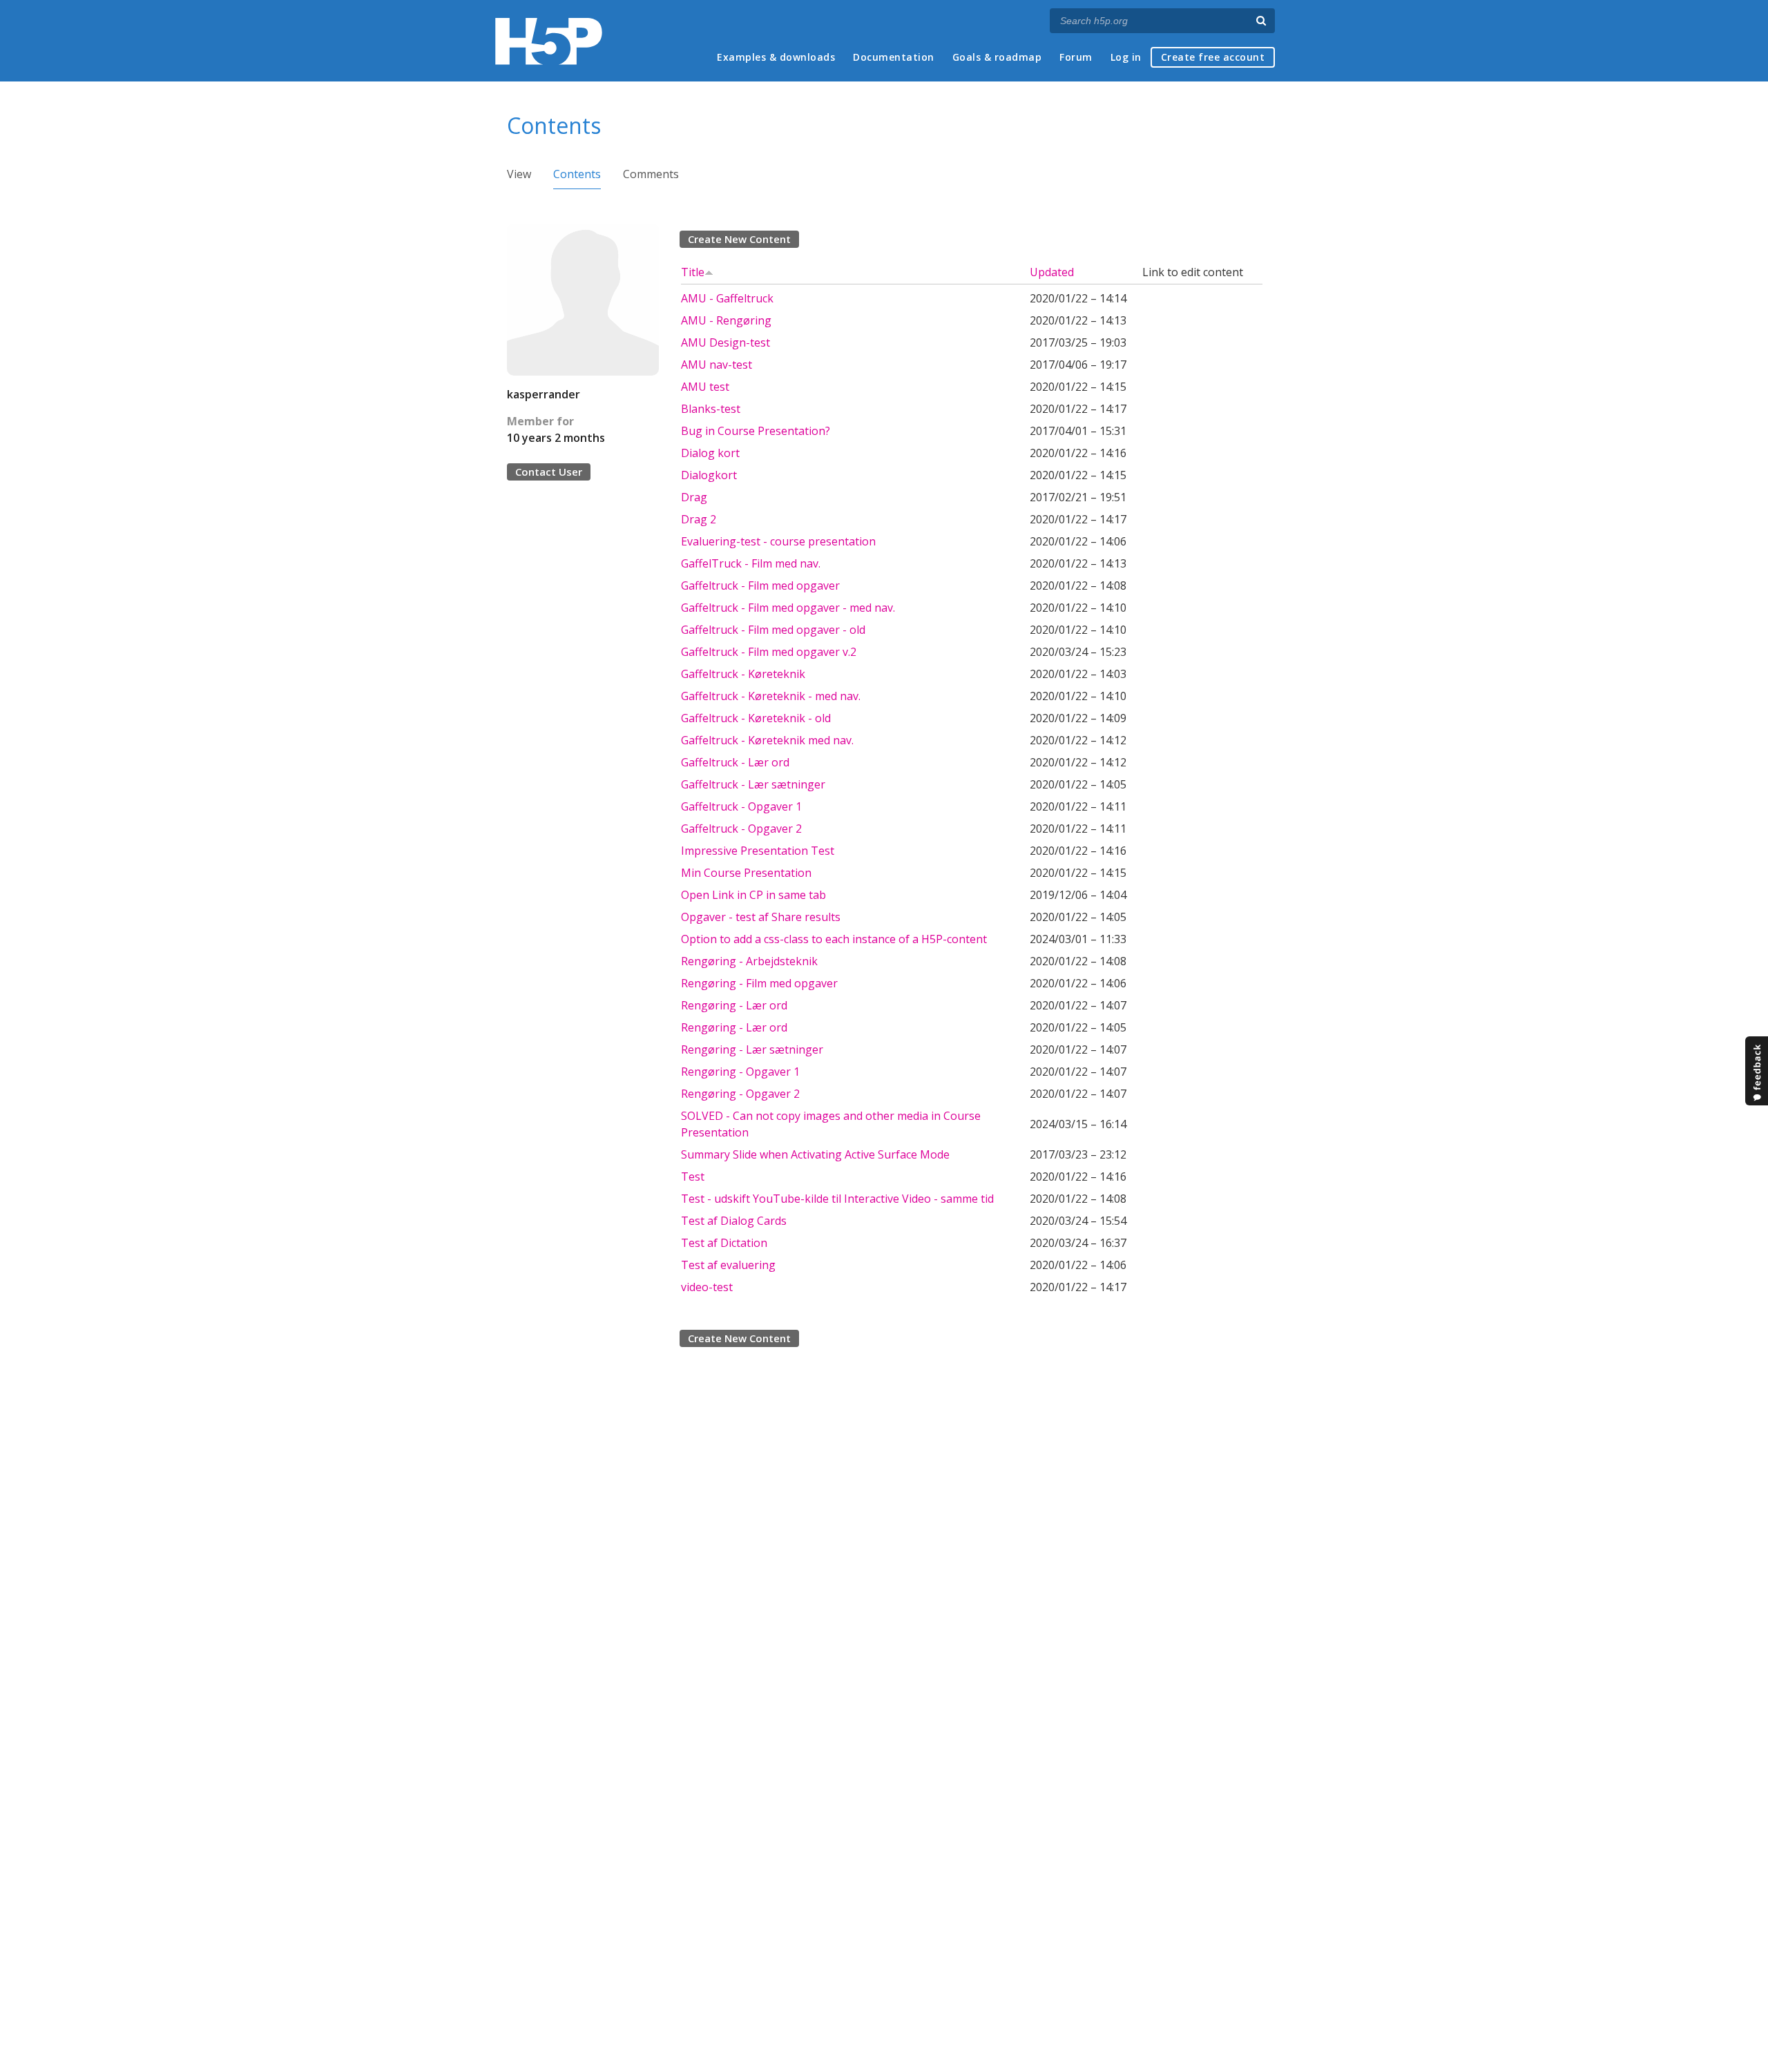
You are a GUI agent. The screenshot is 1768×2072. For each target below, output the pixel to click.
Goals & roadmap (997, 57)
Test (693, 1177)
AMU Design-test (726, 342)
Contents (577, 174)
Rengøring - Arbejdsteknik (749, 961)
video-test (707, 1287)
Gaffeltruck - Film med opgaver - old (773, 630)
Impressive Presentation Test (758, 851)
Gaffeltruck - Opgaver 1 (741, 806)
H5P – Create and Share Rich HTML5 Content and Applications (549, 41)
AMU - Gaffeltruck (727, 298)
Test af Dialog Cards (734, 1221)
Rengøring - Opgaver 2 (740, 1094)
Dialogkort (709, 475)
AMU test (705, 387)
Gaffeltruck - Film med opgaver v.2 (769, 652)
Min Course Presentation (746, 873)
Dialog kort (710, 453)
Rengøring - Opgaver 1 (740, 1072)
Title (693, 272)
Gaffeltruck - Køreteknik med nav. (767, 740)
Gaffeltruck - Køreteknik (743, 674)
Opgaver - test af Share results (761, 917)
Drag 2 (699, 519)
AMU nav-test (717, 365)
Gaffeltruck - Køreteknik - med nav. (771, 696)
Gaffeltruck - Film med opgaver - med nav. (788, 608)
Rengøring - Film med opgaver (759, 983)
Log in (1126, 57)
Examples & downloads (776, 57)
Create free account (1213, 57)
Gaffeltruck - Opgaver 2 (741, 829)
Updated (1052, 272)
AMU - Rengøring (726, 320)
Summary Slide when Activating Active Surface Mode (815, 1154)
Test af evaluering (728, 1265)
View (519, 174)
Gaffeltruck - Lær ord (735, 762)
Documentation (894, 57)
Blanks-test (711, 409)
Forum (1076, 57)
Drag (694, 497)
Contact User (549, 472)
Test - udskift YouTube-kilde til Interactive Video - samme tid (837, 1199)
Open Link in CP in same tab (753, 895)
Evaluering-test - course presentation (778, 541)
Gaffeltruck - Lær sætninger (753, 784)
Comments (651, 174)
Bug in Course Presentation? (756, 431)
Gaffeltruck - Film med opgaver (760, 585)
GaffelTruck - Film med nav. (751, 563)
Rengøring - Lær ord (734, 1005)
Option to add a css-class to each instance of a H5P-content (834, 939)
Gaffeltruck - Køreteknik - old (756, 718)
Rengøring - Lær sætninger (752, 1049)
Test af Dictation (724, 1243)
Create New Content (739, 239)
